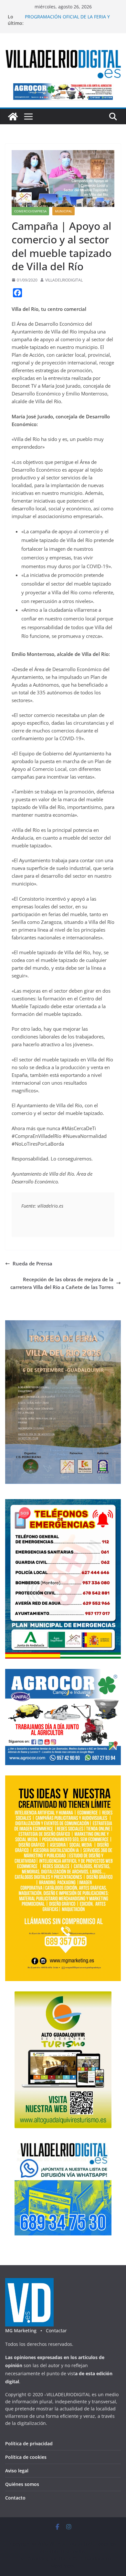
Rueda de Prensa (32, 1263)
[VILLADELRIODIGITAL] (13, 117)
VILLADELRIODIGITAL (64, 280)
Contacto (15, 2498)
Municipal (63, 211)
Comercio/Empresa (30, 211)
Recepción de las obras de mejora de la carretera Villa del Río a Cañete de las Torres (62, 1283)
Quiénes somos (22, 2484)
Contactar (56, 2331)
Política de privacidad (29, 2443)
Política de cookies (26, 2457)
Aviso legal (17, 2471)
